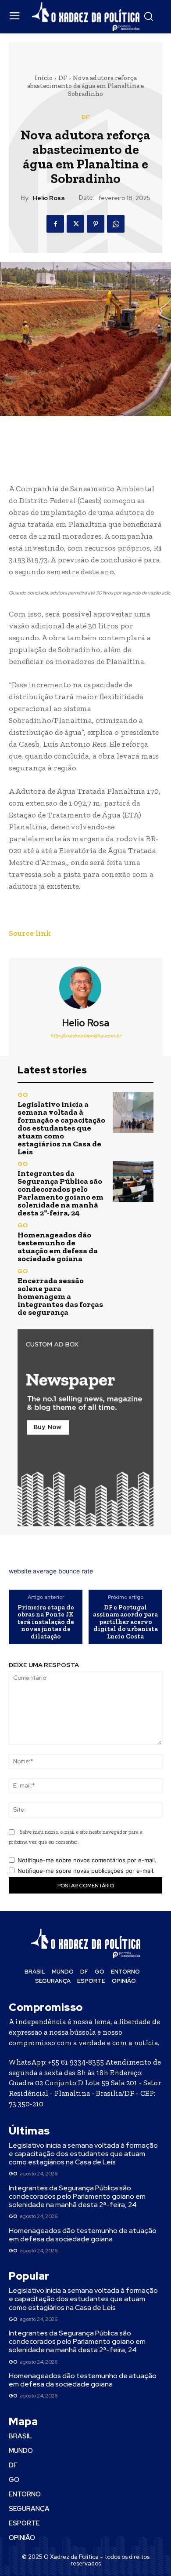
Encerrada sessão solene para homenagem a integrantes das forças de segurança (60, 1296)
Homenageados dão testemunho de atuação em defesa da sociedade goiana (58, 1247)
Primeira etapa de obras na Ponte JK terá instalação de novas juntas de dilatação (46, 1622)
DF (63, 78)
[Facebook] (55, 224)
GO (23, 1095)
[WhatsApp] (116, 224)
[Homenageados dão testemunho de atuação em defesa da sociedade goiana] (133, 1242)
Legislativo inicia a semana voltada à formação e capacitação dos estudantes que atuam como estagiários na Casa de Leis (61, 1128)
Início (44, 78)
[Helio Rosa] (85, 988)
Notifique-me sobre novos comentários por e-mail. (87, 1860)
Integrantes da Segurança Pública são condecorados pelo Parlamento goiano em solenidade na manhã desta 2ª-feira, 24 (61, 1193)
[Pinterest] (96, 224)
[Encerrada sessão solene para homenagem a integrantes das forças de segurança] (133, 1289)
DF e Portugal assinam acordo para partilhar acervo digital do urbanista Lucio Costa (125, 1622)
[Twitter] (75, 224)
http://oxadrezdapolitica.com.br (86, 1036)
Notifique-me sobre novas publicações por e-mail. (86, 1871)
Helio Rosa (49, 198)
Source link (30, 933)
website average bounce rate (51, 1571)
